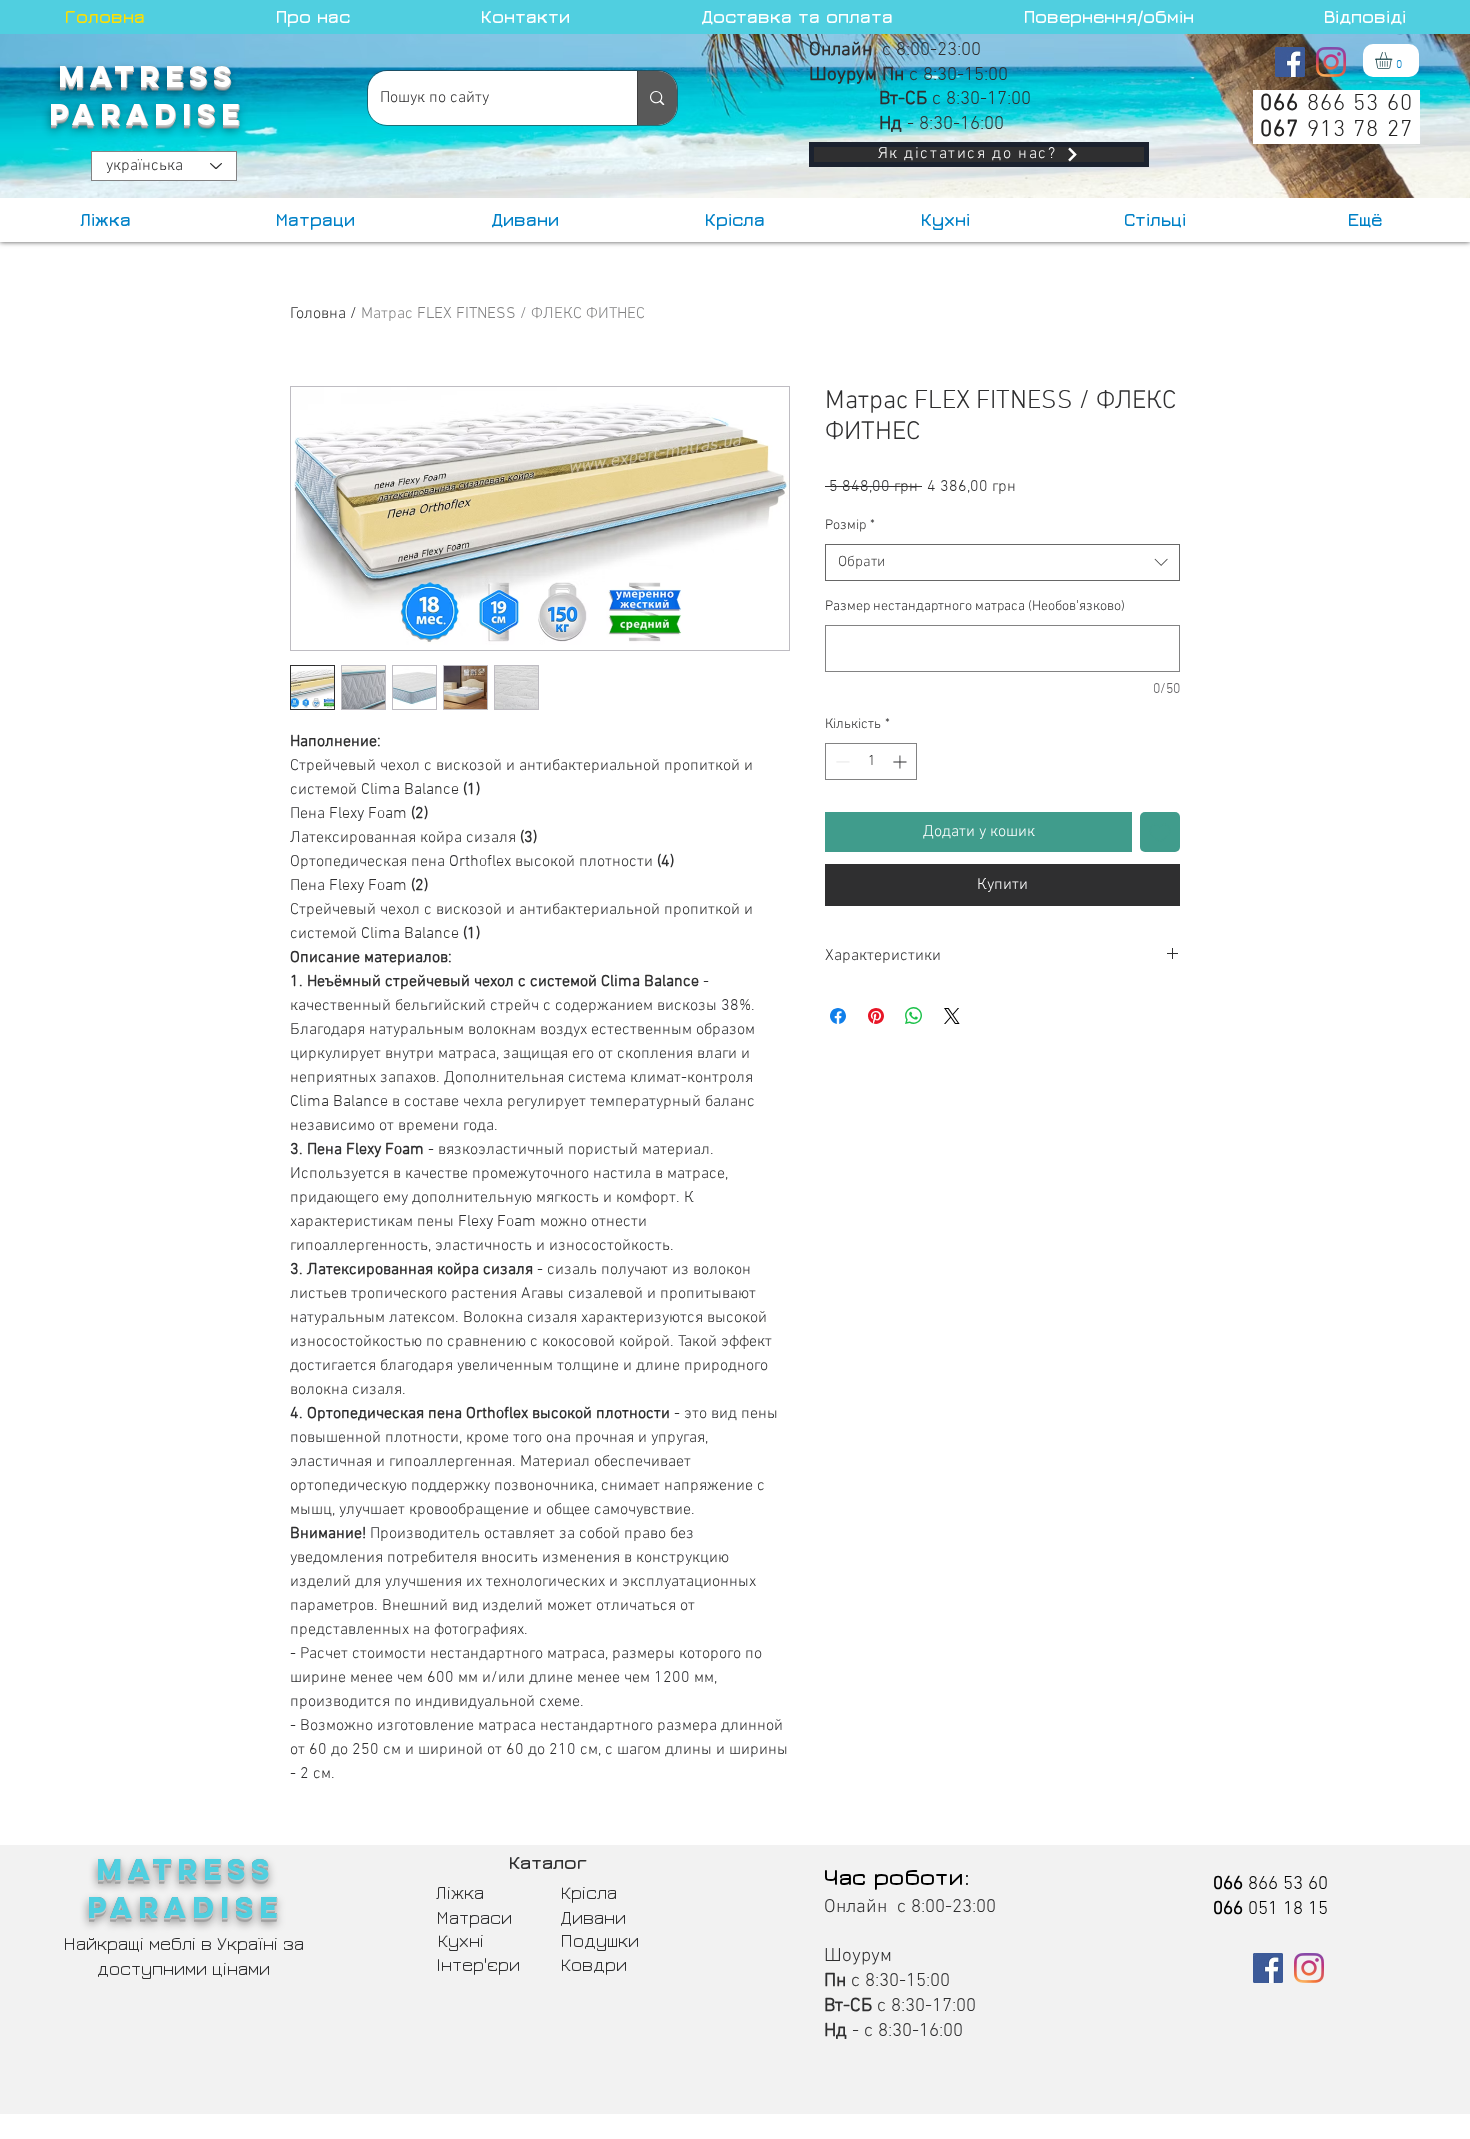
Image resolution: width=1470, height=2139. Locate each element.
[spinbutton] (871, 761)
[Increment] (901, 761)
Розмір (850, 525)
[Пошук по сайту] (656, 98)
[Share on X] (952, 1016)
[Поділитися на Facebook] (838, 1016)
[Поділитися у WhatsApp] (914, 1016)
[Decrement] (840, 761)
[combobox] (1002, 563)
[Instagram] (1331, 62)
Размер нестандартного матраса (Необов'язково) (975, 606)
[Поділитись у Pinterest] (876, 1016)
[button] (1393, 60)
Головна (318, 314)
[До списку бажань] (1160, 832)
